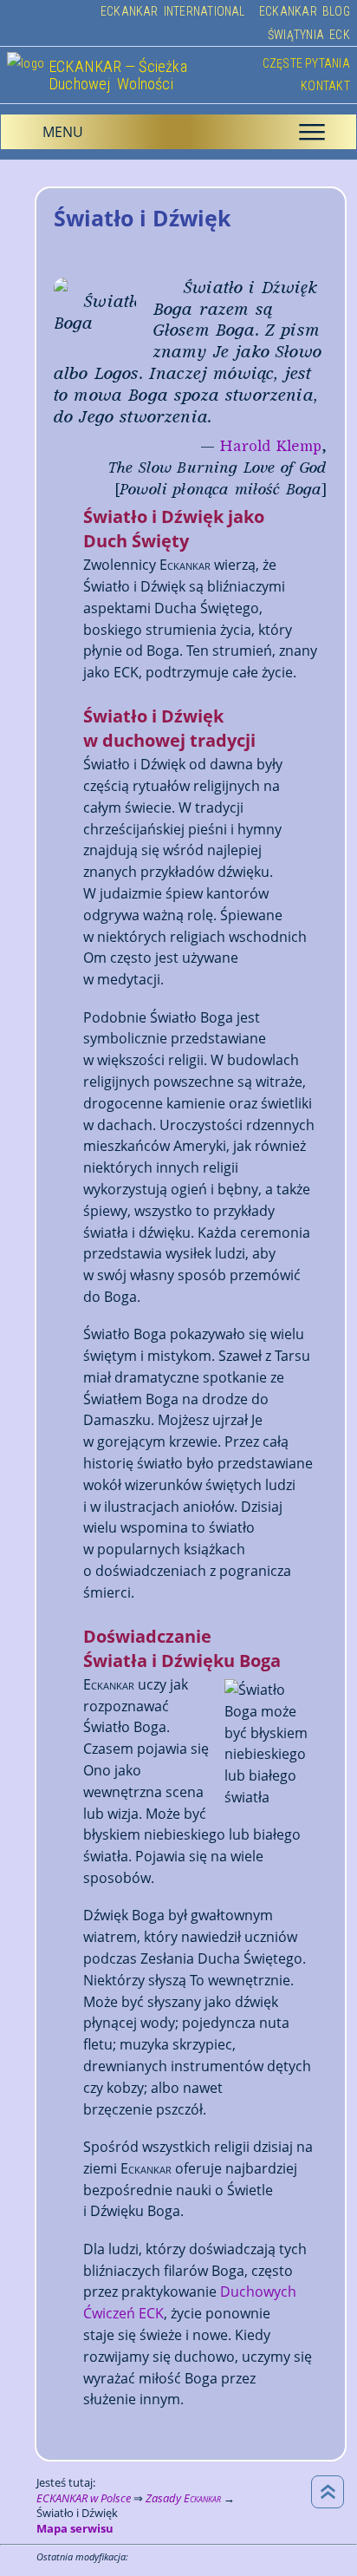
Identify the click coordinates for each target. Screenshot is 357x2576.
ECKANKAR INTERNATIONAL (173, 11)
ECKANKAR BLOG (305, 11)
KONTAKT (325, 87)
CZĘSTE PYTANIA (306, 63)
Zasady (183, 2498)
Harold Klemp (271, 446)
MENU (184, 132)
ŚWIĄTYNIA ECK (309, 35)
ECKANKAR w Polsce (84, 2498)
